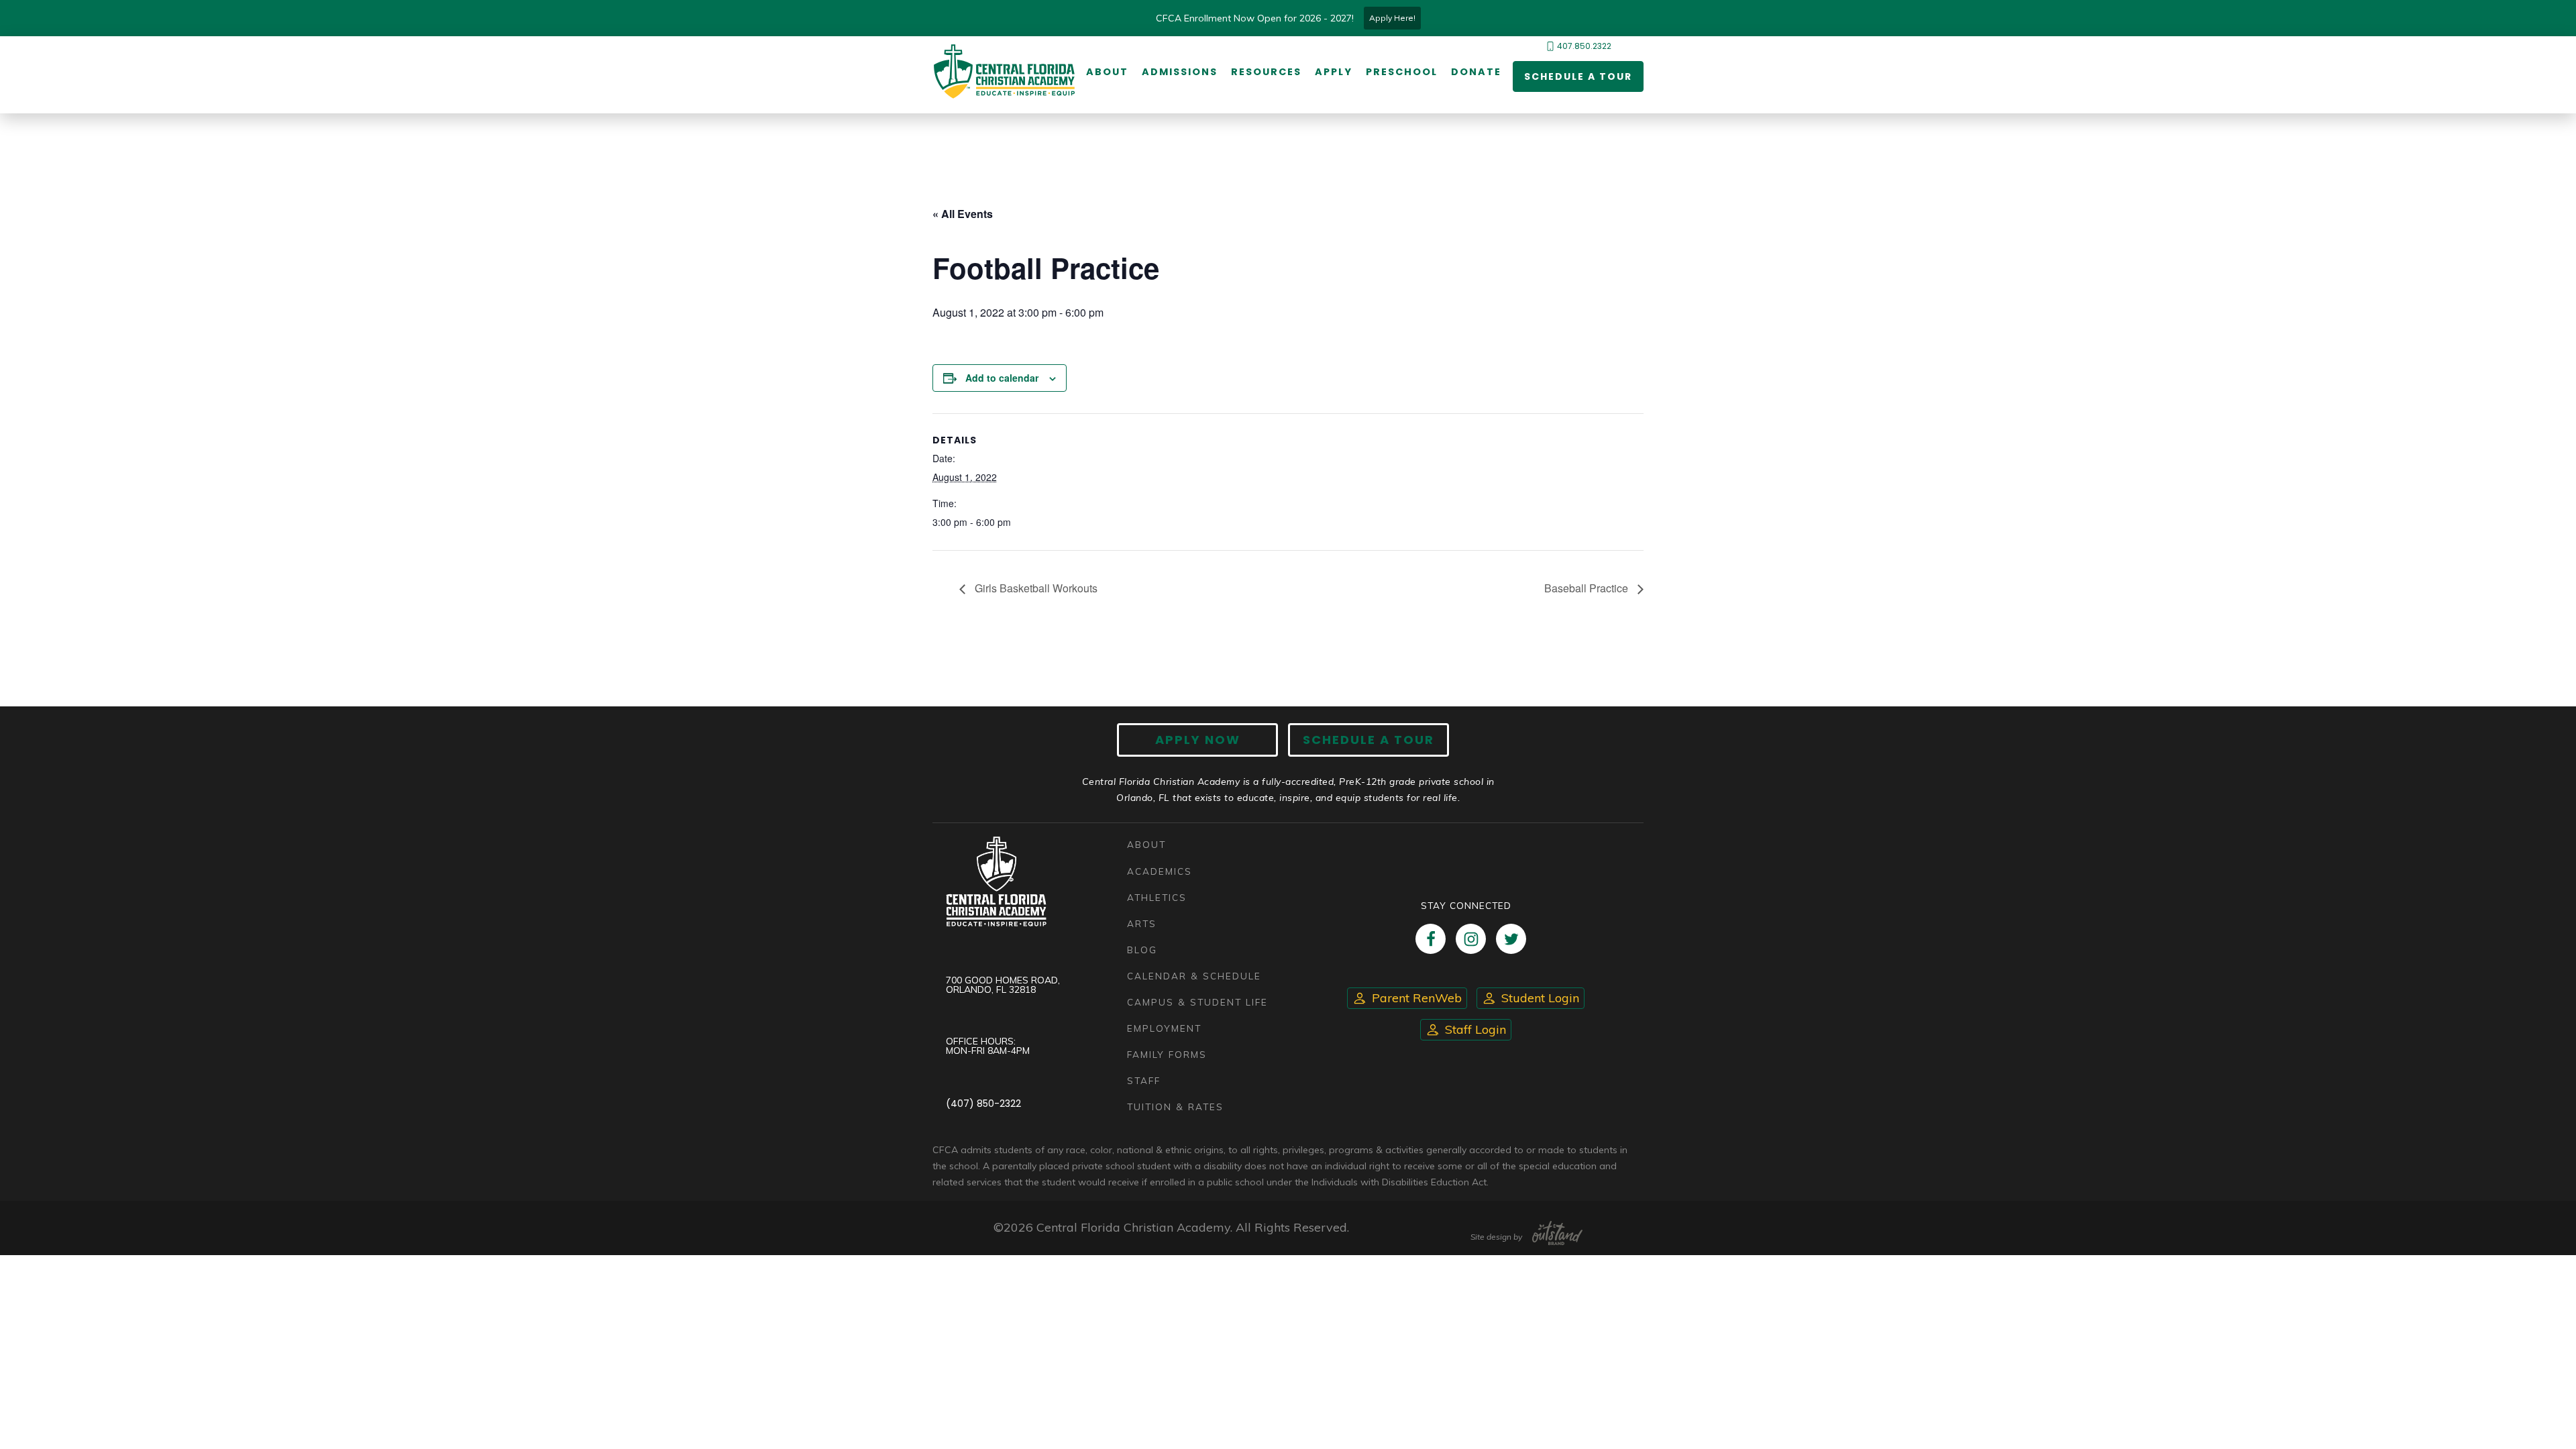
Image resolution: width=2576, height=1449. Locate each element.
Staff (1144, 1080)
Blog (1142, 950)
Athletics (1157, 897)
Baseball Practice (1588, 588)
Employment (1164, 1028)
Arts (1142, 923)
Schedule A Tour (1368, 740)
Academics (1160, 871)
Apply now (1198, 740)
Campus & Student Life (1197, 1002)
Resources (1266, 72)
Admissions (1180, 72)
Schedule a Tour (1578, 76)
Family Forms (1167, 1054)
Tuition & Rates (1175, 1107)
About (1107, 72)
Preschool (1402, 72)
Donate (1476, 72)
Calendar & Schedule (1194, 976)
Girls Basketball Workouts (1035, 588)
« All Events (963, 214)
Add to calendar (1002, 378)
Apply (1334, 72)
